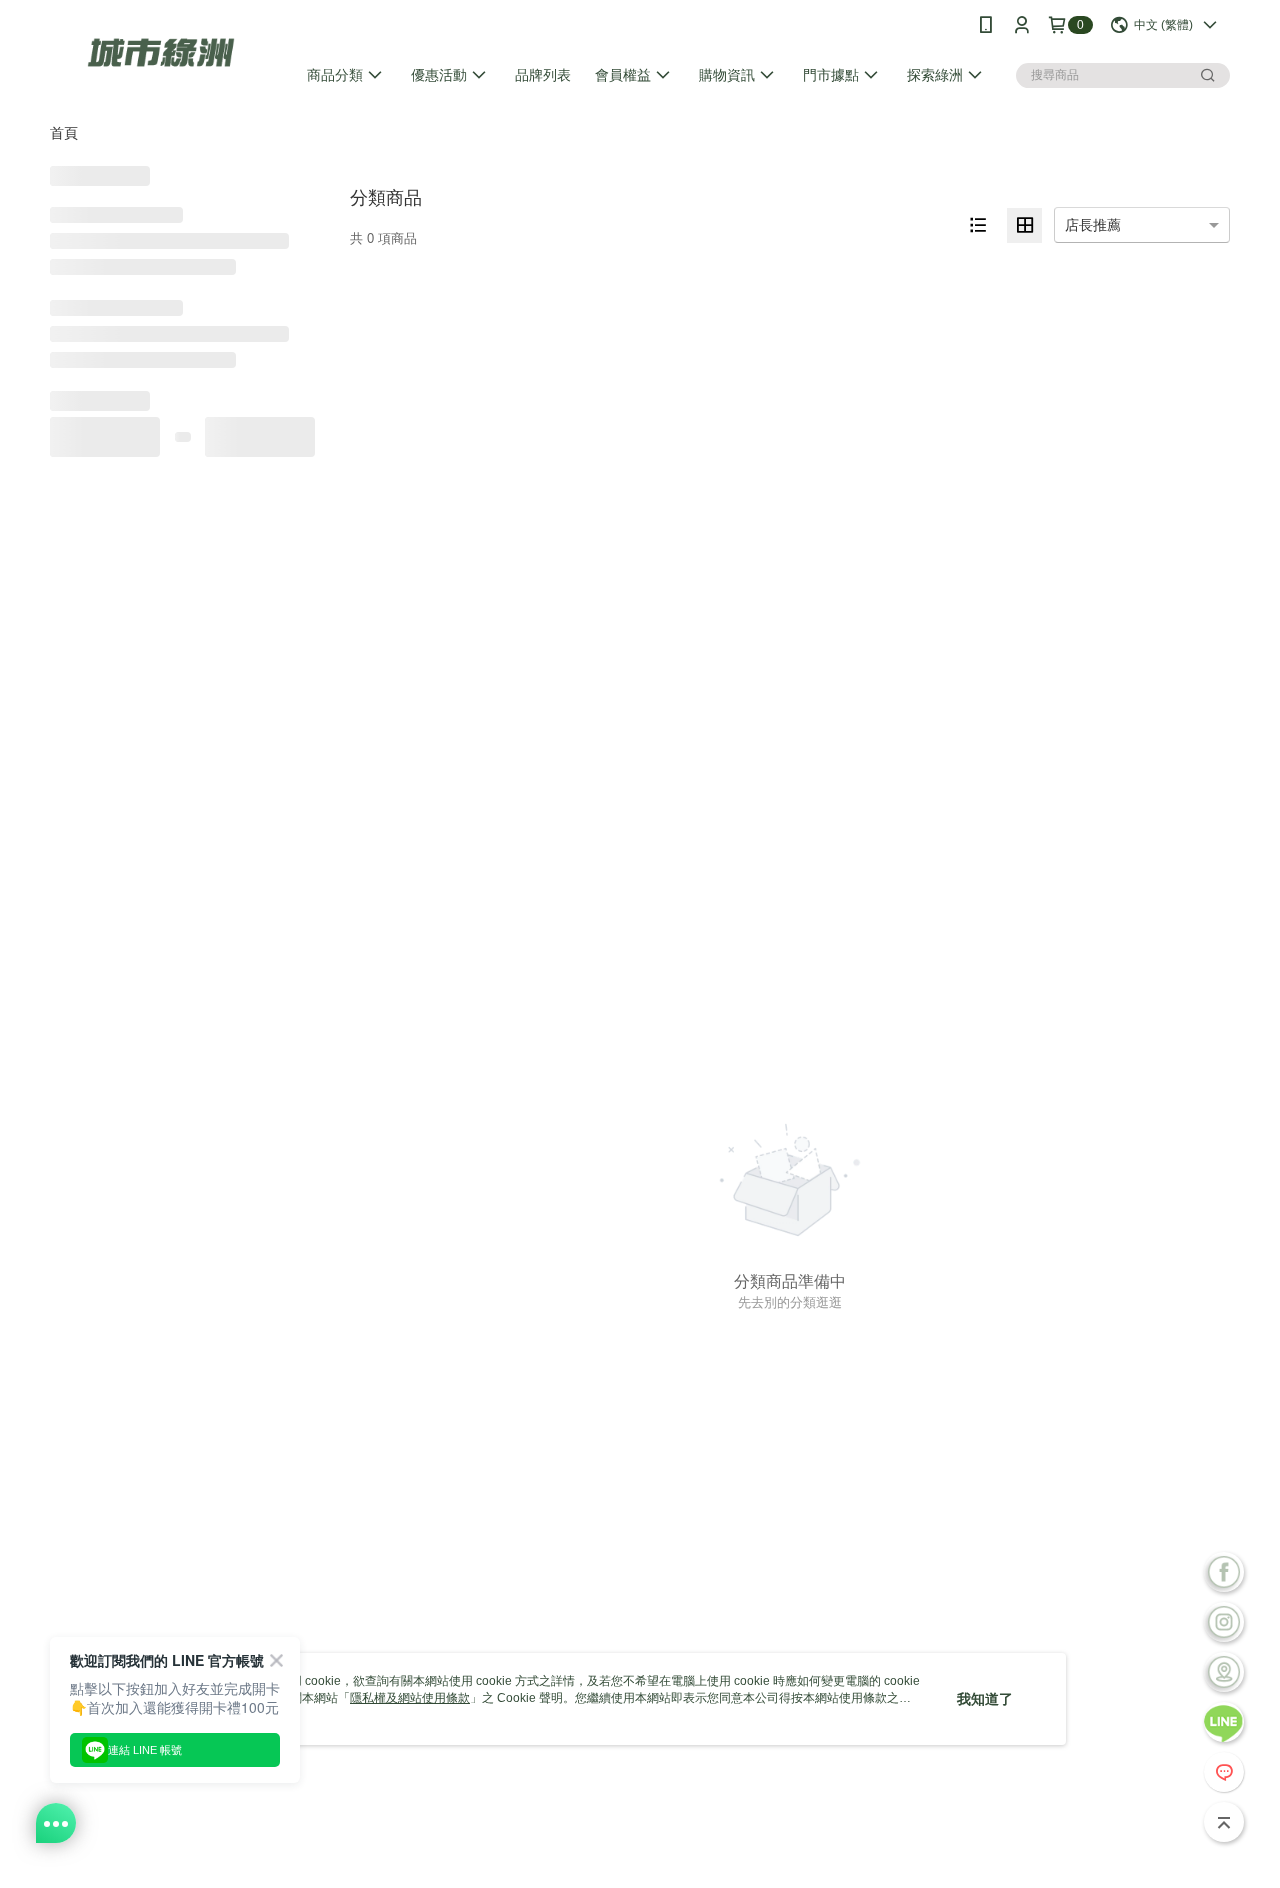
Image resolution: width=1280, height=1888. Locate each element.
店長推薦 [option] (1093, 225)
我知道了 (985, 1699)
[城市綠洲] (161, 52)
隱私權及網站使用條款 (410, 1698)
